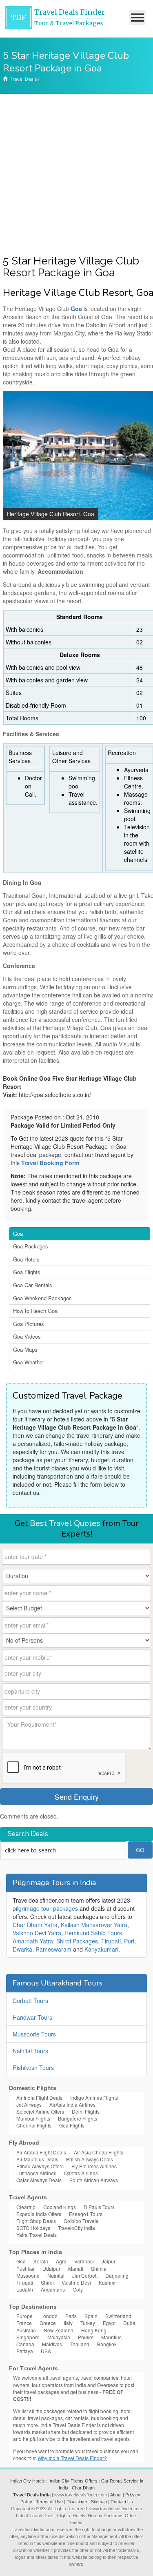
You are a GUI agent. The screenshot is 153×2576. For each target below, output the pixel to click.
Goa (18, 1234)
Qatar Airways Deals (39, 2180)
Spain (91, 2316)
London (49, 2316)
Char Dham (83, 2488)
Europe (24, 2316)
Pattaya (25, 2351)
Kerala (41, 2261)
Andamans (53, 2289)
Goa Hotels (26, 1259)
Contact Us (122, 2502)
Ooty (78, 2289)
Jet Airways (29, 2104)
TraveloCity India (76, 2228)
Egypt (109, 2323)
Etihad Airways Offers (40, 2166)
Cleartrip (26, 2207)
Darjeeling (117, 2275)
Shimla (99, 2268)
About (116, 2495)
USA (46, 2351)
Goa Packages (31, 1246)
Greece (48, 2323)
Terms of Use (49, 2502)
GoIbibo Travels (81, 2221)
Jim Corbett (85, 2275)
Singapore (28, 2337)
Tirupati (25, 2282)
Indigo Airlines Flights (94, 2097)
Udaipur (51, 2268)
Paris (71, 2316)
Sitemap (99, 2502)
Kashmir (108, 2282)
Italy (68, 2323)
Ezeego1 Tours (86, 2214)
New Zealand (59, 2330)
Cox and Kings (60, 2207)
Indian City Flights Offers (73, 2481)
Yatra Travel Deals (37, 2235)
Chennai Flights (34, 2125)
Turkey (88, 2323)
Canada (25, 2344)
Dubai (130, 2323)
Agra (61, 2261)
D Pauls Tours (99, 2207)
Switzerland (118, 2316)
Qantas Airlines (81, 2173)
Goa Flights (27, 1272)
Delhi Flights (86, 2111)
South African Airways (94, 2180)
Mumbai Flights (33, 2118)
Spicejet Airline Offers (40, 2111)
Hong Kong (94, 2330)
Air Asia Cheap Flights (99, 2152)
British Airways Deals (90, 2159)
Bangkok (107, 2344)
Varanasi (84, 2261)
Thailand (80, 2344)
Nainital (56, 2275)
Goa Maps (25, 1349)
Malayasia (59, 2337)
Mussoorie (28, 2275)
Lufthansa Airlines (36, 2173)
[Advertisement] (76, 174)
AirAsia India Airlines (72, 2104)
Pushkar (25, 2268)
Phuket (86, 2337)
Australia (26, 2330)
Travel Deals (23, 79)
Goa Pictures (29, 1324)
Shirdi (47, 2282)
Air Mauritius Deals (37, 2159)
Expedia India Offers (39, 2214)
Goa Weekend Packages (42, 1298)
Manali (76, 2268)
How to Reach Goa (35, 1311)
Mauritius (111, 2337)
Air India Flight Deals (39, 2097)
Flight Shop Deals (36, 2221)
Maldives (52, 2344)
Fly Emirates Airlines (94, 2166)
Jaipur (109, 2261)
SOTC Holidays (33, 2228)
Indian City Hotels (28, 2481)
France (24, 2323)
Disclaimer (77, 2502)
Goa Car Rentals (33, 1285)
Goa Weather (29, 1362)
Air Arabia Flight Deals (41, 2152)
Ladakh (25, 2289)
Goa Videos (27, 1336)
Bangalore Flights (78, 2118)
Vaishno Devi (76, 2282)
